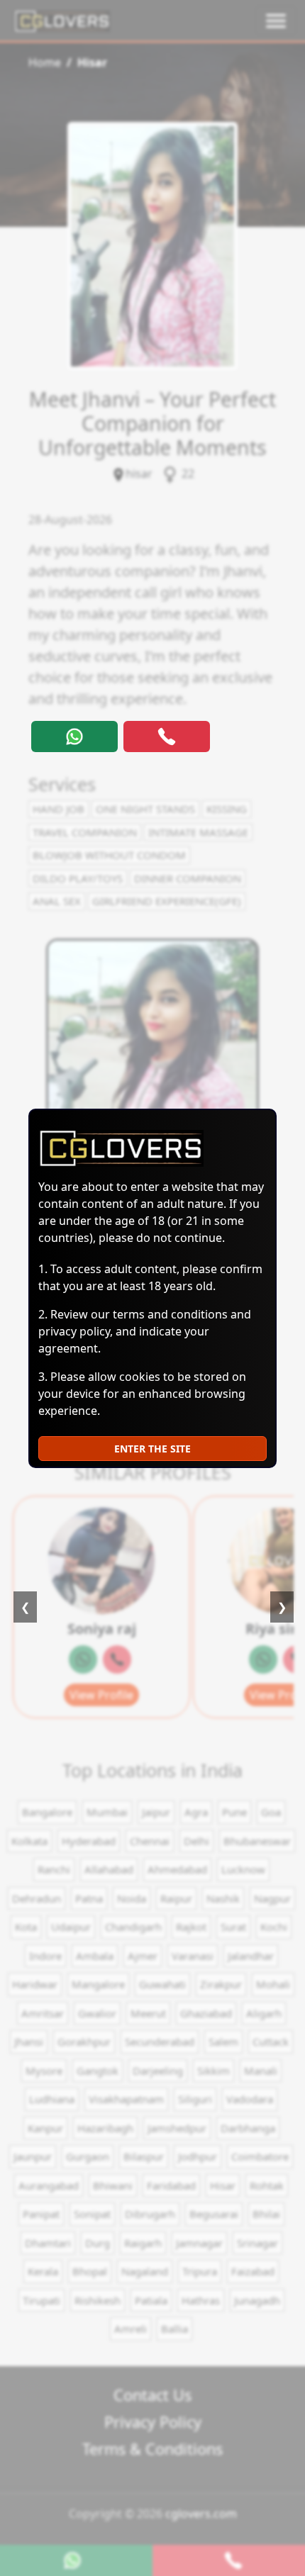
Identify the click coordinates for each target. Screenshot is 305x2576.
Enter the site (152, 1449)
